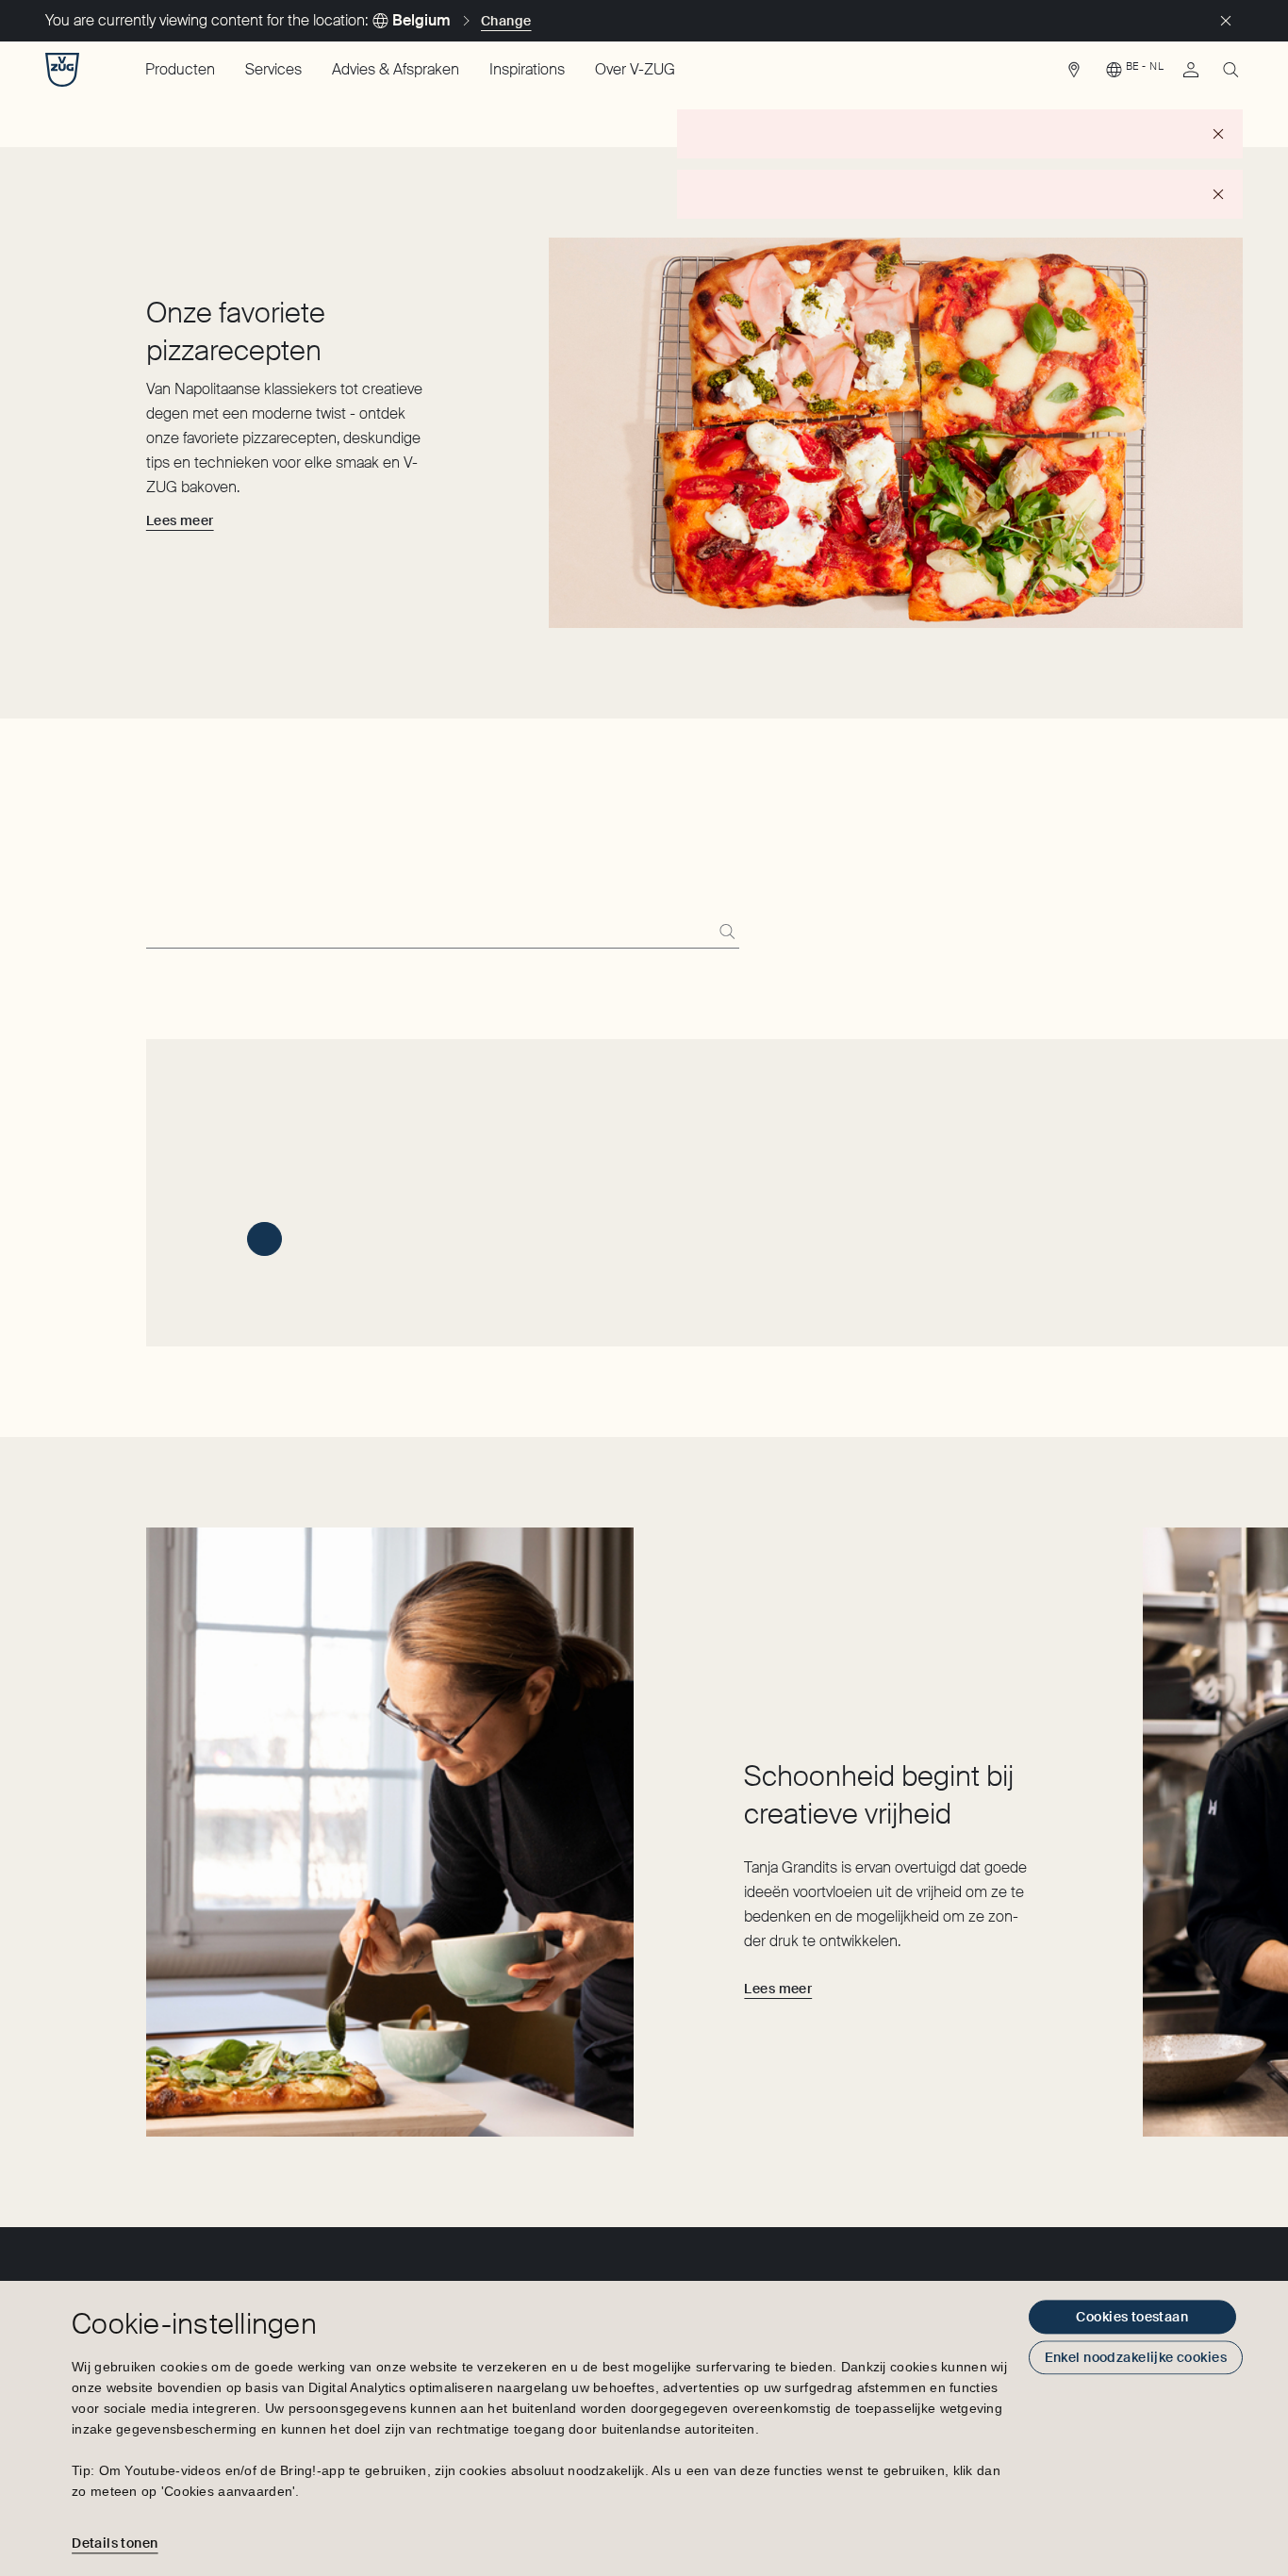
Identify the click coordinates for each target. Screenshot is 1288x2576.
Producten (180, 69)
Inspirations (527, 69)
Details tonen (115, 2543)
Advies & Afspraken (396, 69)
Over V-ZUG (635, 69)
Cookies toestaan (1132, 2317)
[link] (1074, 74)
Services (273, 69)
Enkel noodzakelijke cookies (1136, 2357)
